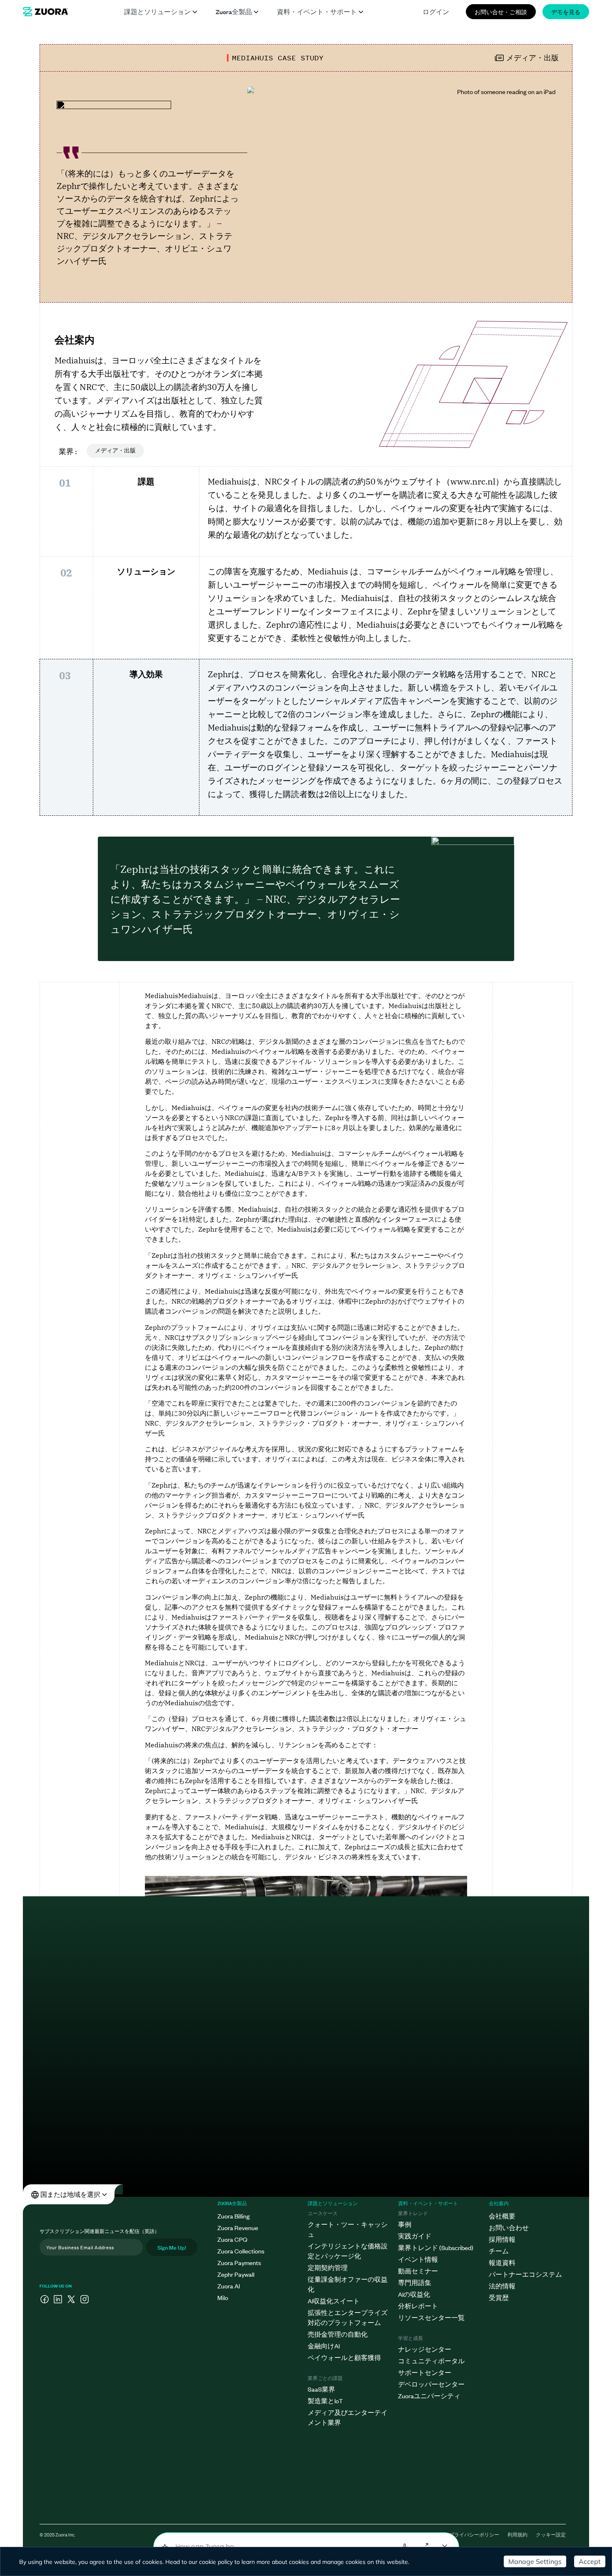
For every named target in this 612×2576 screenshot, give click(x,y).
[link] (45, 12)
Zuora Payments (239, 2262)
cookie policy (216, 2562)
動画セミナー (418, 2271)
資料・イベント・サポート (317, 11)
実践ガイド (415, 2236)
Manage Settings (535, 2561)
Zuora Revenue (238, 2227)
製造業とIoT (325, 2401)
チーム (499, 2251)
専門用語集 (415, 2282)
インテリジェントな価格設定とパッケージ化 (348, 2251)
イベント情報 (418, 2259)
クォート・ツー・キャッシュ (348, 2229)
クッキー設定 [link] (551, 2534)
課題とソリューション (157, 11)
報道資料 (502, 2262)
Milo (223, 2297)
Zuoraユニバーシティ (429, 2396)
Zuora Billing (234, 2216)
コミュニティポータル (431, 2361)
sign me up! (172, 2247)
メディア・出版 (115, 451)
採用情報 (502, 2239)
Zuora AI (229, 2286)
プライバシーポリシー (474, 2534)
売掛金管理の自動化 (338, 2334)
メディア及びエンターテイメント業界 (348, 2417)
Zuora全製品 (234, 11)
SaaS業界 (321, 2389)
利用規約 (517, 2534)
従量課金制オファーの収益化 (348, 2284)
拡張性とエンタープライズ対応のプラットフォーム (348, 2317)
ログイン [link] (436, 11)
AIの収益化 (414, 2294)
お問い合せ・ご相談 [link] (501, 11)
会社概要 (502, 2216)
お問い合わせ (509, 2227)
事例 (405, 2224)
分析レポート (418, 2306)
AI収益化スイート (334, 2301)
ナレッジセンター (425, 2349)
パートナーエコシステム (525, 2274)
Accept (590, 2561)
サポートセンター (425, 2372)
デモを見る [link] (566, 11)
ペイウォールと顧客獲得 (344, 2357)
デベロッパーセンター (431, 2384)
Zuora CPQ (232, 2239)
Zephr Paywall (236, 2274)
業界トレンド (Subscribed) (436, 2247)
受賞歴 (499, 2297)
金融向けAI (324, 2346)
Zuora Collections (241, 2251)
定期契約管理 (328, 2267)
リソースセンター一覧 (431, 2317)
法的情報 (502, 2286)
